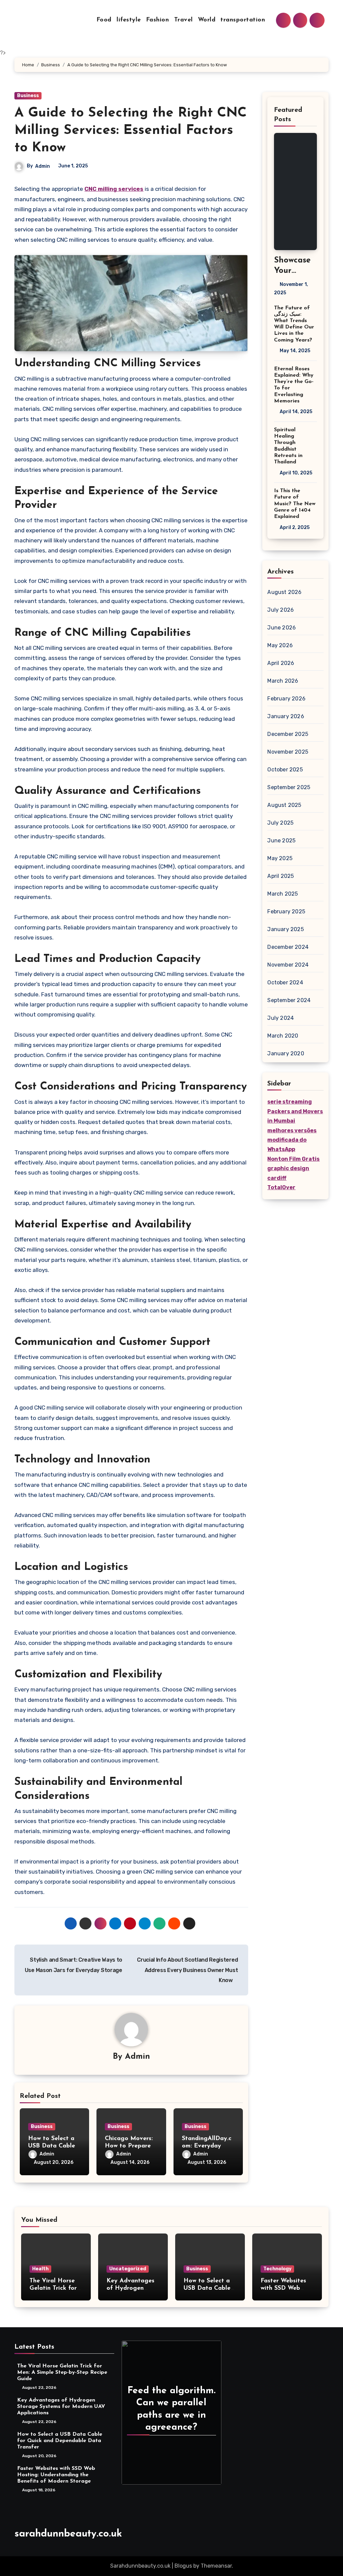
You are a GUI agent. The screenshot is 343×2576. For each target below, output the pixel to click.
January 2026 (286, 716)
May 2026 (280, 645)
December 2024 (288, 947)
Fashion (158, 20)
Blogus (183, 2566)
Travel (184, 20)
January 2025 (285, 929)
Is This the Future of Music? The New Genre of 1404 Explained (295, 504)
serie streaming (290, 1102)
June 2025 (281, 841)
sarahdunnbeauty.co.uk (68, 2534)
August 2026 (284, 592)
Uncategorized (128, 2269)
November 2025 (288, 752)
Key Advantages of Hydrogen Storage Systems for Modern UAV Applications (61, 2407)
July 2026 (281, 610)
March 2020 (283, 1036)
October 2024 (285, 982)
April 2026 (281, 663)
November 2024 (288, 965)
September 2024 (289, 1000)
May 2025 (280, 858)
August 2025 (284, 805)
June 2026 (282, 628)
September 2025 (289, 787)
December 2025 (288, 734)
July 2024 (281, 1018)
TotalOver (281, 1187)
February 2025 (286, 912)
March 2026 (283, 681)
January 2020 (286, 1053)
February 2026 (286, 699)
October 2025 (285, 770)
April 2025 (281, 876)
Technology (277, 2269)
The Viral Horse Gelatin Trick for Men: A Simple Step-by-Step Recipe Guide (62, 2372)
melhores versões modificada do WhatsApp (292, 1140)
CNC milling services (114, 189)
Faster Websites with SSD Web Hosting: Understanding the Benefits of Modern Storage (56, 2475)
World (207, 20)
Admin (43, 166)
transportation (243, 20)
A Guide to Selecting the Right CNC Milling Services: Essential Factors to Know (130, 131)
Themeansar (216, 2566)
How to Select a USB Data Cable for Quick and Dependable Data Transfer (60, 2441)
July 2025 (280, 823)
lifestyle (129, 20)
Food (104, 20)
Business (28, 96)
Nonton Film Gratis (293, 1159)
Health (40, 2269)
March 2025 (283, 894)
